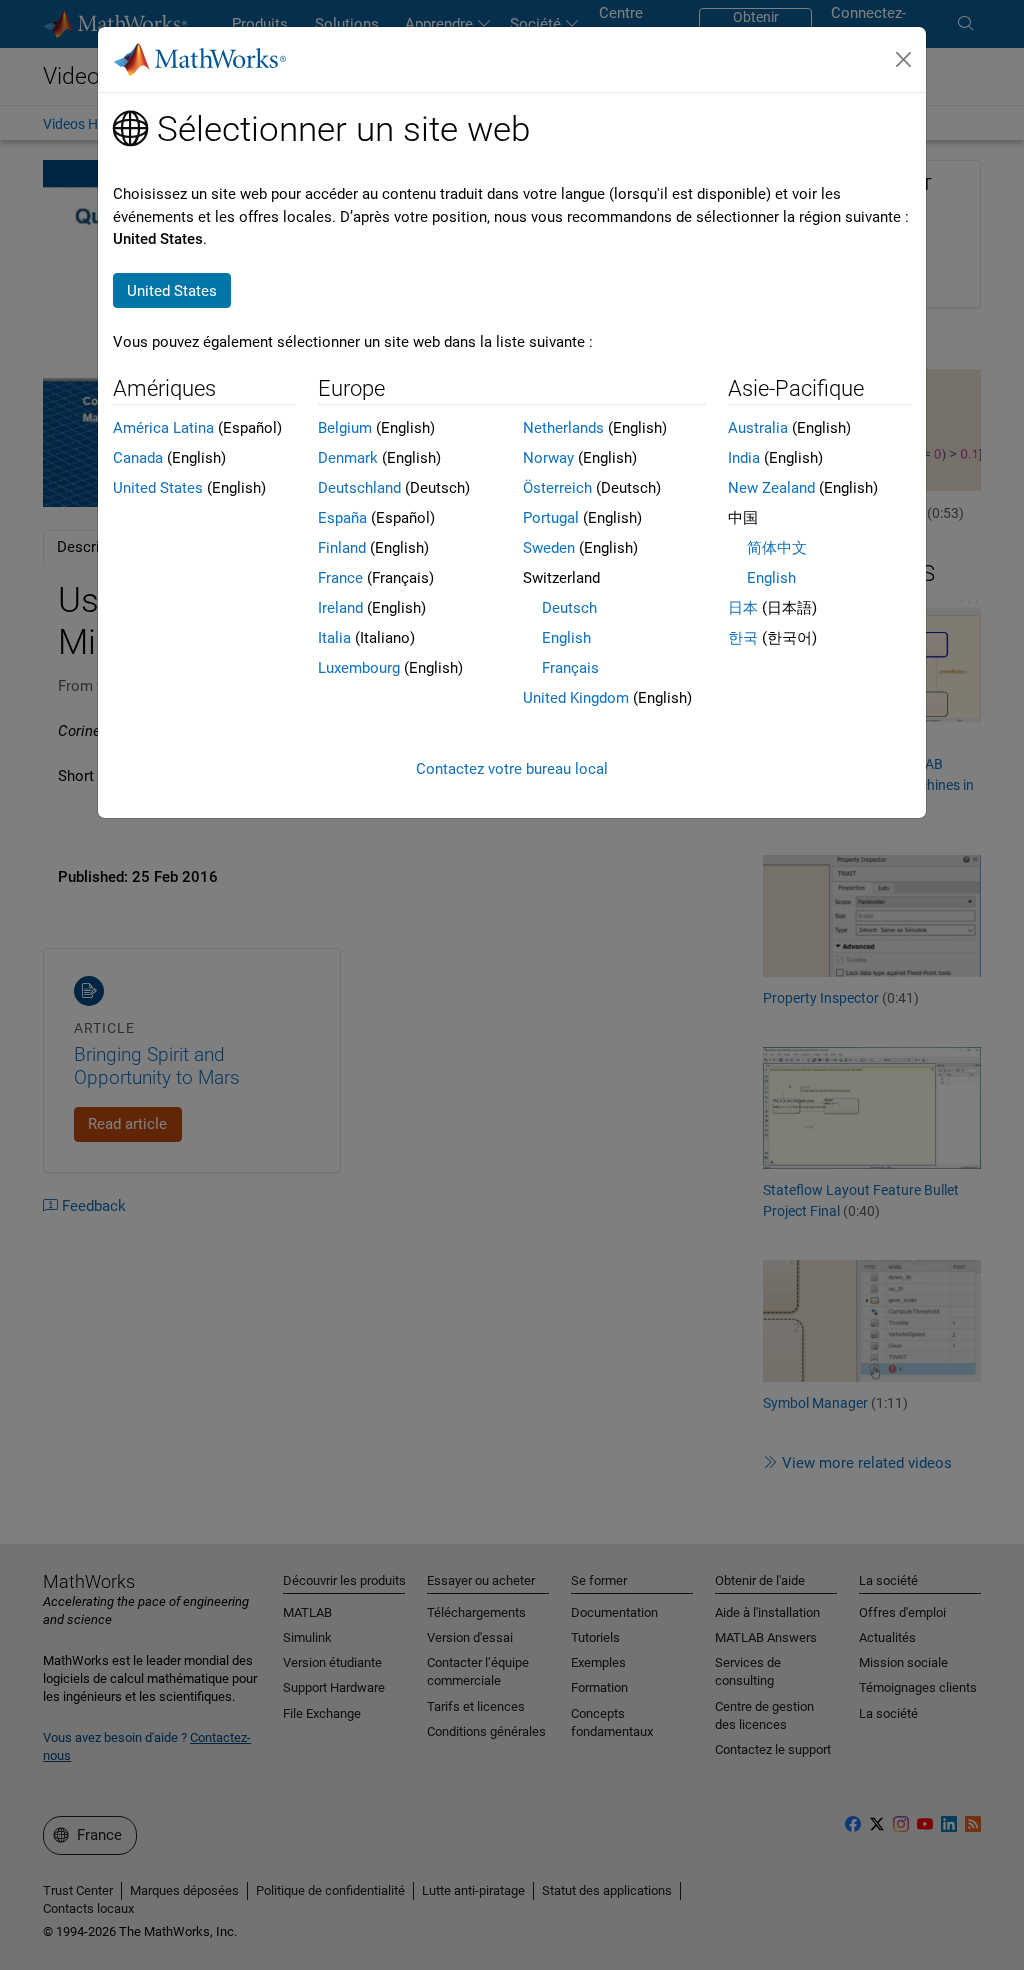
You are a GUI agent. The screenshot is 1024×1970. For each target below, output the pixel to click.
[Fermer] (904, 60)
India (744, 458)
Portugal (551, 518)
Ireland (340, 608)
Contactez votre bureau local (512, 769)
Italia (334, 638)
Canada (138, 458)
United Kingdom (576, 698)
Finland (342, 548)
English (566, 638)
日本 (743, 608)
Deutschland (359, 488)
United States (158, 488)
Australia (758, 428)
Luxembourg (359, 668)
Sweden (549, 548)
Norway (548, 458)
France (340, 578)
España (342, 518)
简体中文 (777, 548)
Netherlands (563, 428)
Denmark (348, 458)
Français (570, 668)
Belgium (345, 428)
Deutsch (569, 608)
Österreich (557, 488)
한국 (743, 638)
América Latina (163, 428)
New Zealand (771, 488)
